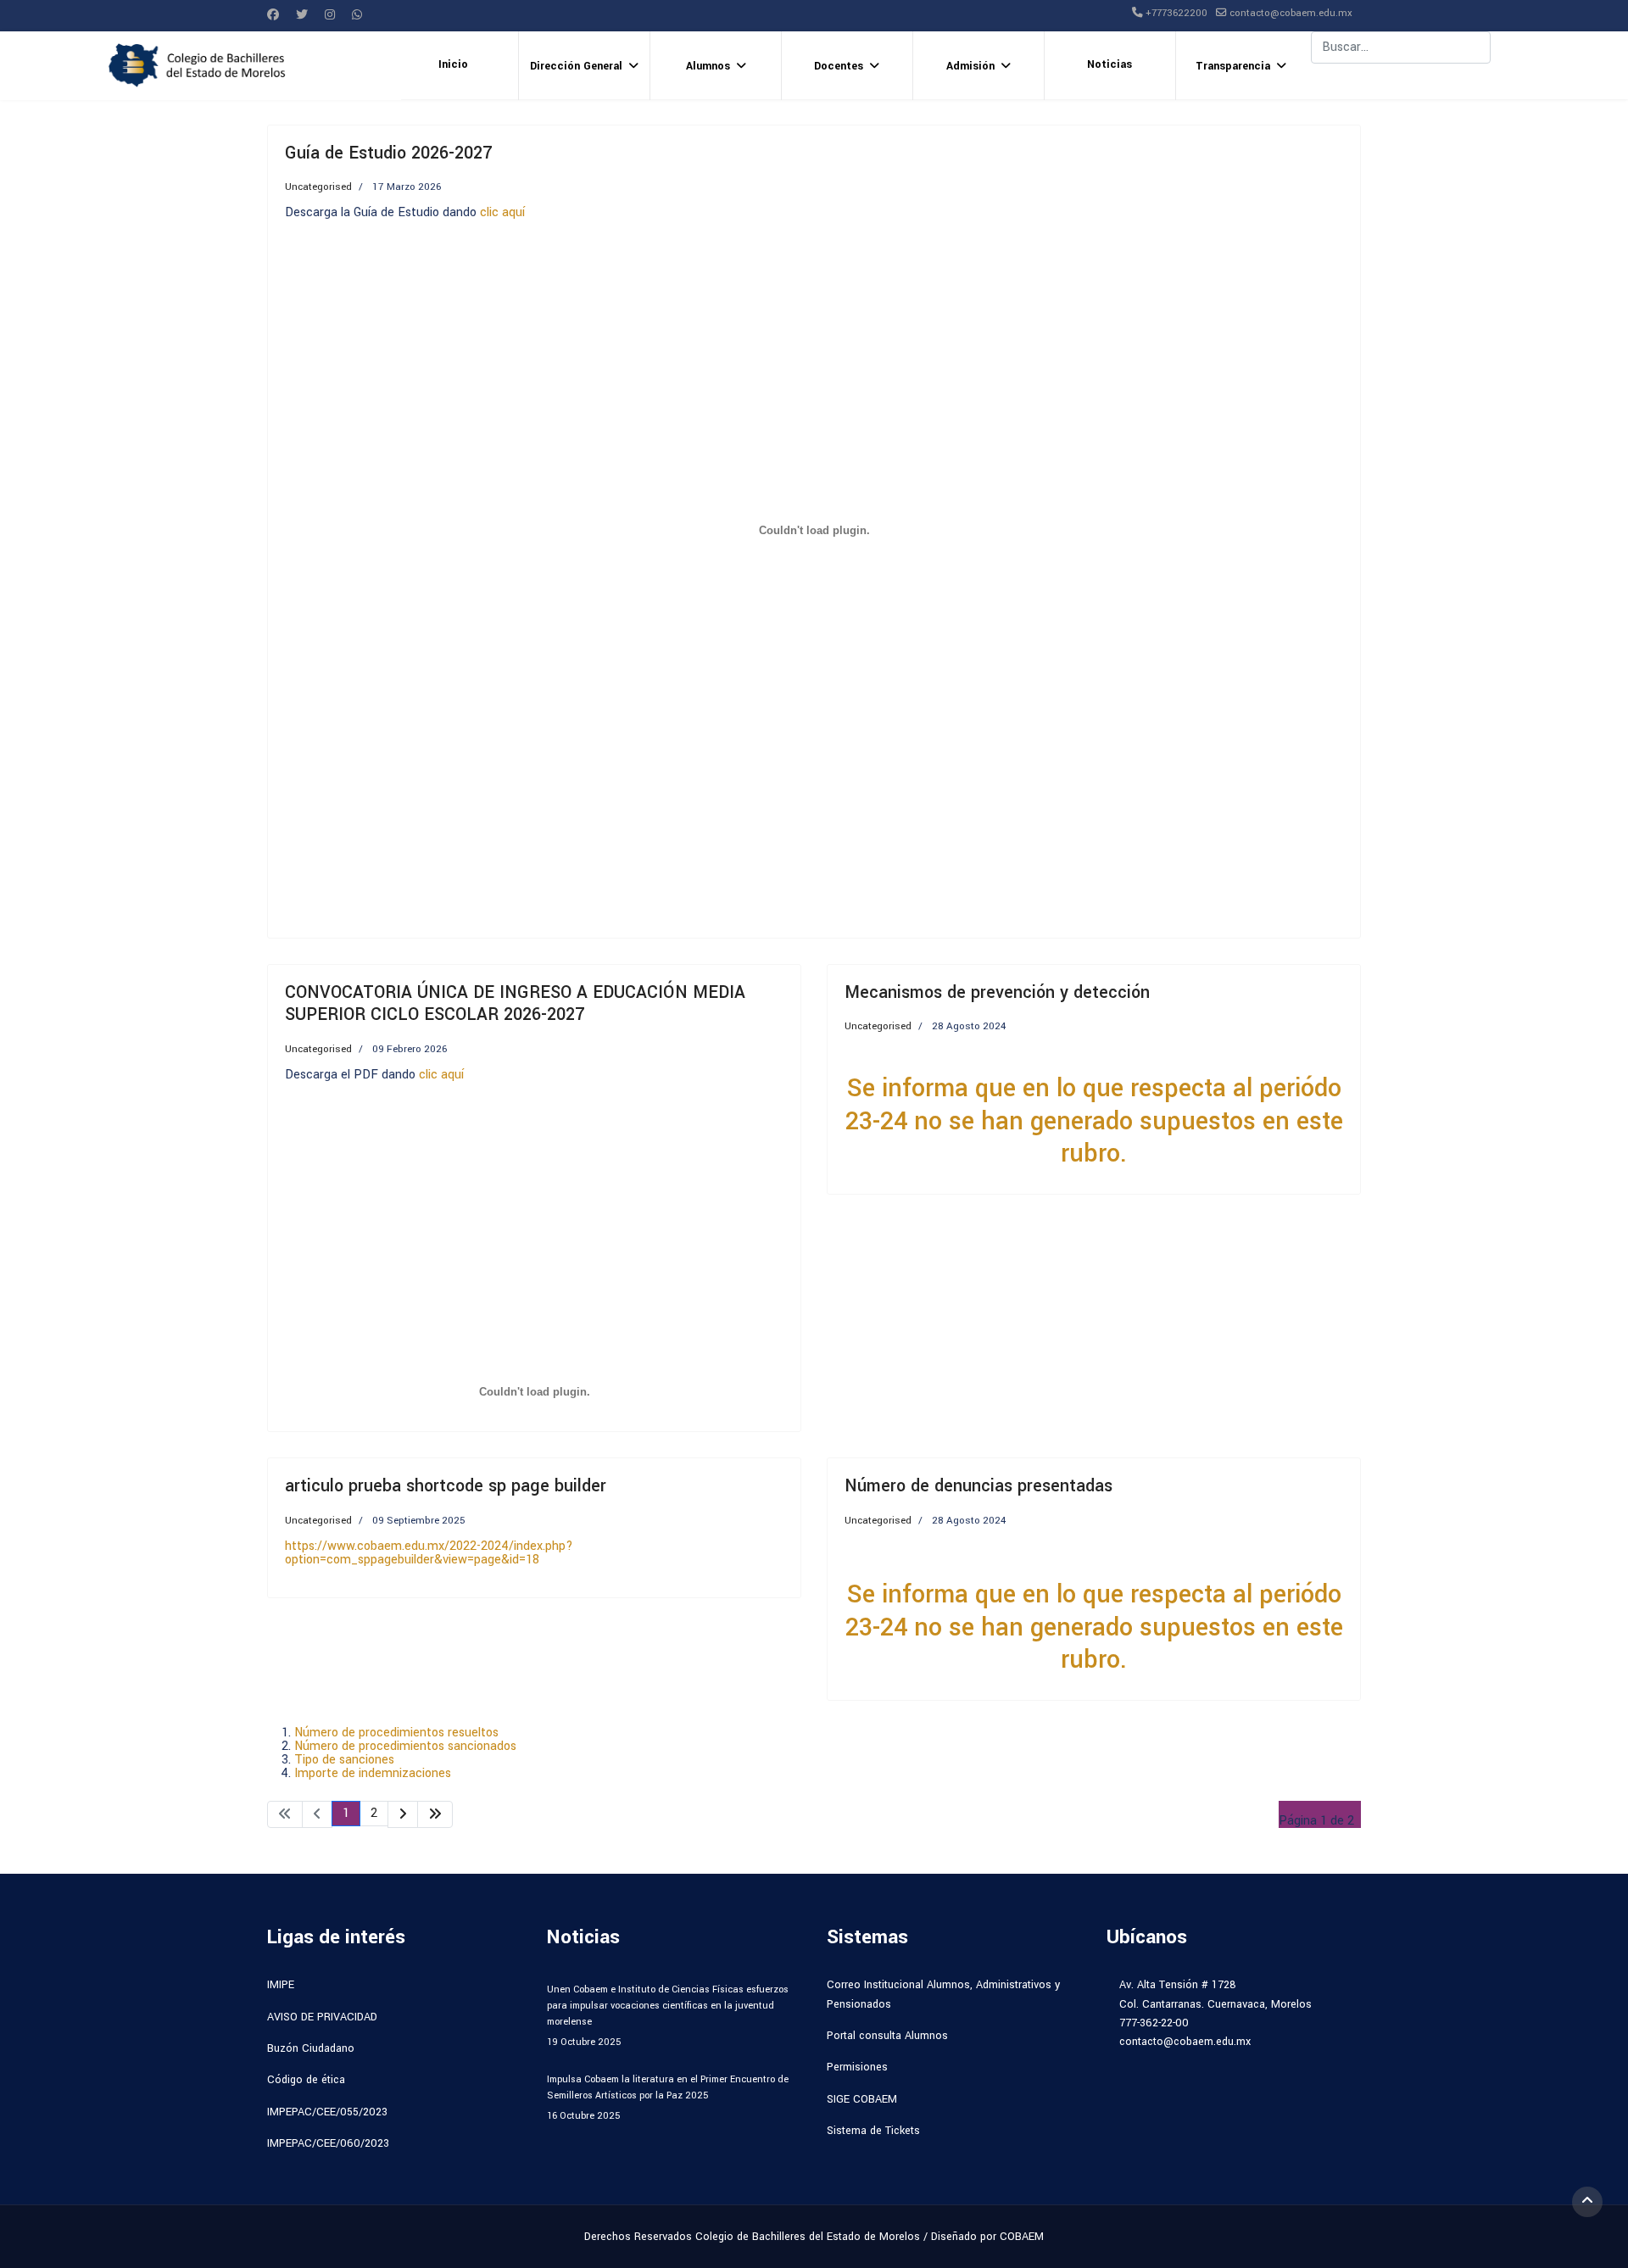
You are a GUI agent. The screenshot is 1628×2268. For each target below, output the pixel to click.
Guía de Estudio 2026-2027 (388, 153)
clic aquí (502, 212)
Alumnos (708, 66)
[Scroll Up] (1587, 2202)
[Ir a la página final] (435, 1814)
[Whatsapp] (357, 15)
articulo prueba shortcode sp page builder (446, 1486)
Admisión (970, 66)
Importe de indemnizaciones (373, 1773)
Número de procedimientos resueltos (396, 1733)
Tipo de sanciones (344, 1760)
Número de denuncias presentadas (978, 1486)
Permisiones (857, 2067)
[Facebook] (273, 15)
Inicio (453, 64)
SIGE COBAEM (862, 2099)
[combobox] (1401, 47)
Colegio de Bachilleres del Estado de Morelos (808, 2237)
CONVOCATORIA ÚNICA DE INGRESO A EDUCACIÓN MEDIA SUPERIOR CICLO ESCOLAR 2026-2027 (515, 1003)
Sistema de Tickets (873, 2131)
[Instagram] (330, 15)
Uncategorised (318, 187)
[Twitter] (302, 15)
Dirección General (576, 66)
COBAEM (1022, 2237)
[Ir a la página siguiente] (403, 1814)
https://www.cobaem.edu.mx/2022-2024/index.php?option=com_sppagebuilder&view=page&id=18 (429, 1553)
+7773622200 (1176, 13)
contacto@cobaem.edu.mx (1291, 13)
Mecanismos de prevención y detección (997, 992)
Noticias (1109, 64)
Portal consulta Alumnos (887, 2036)
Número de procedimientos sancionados (405, 1746)
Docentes (839, 66)
